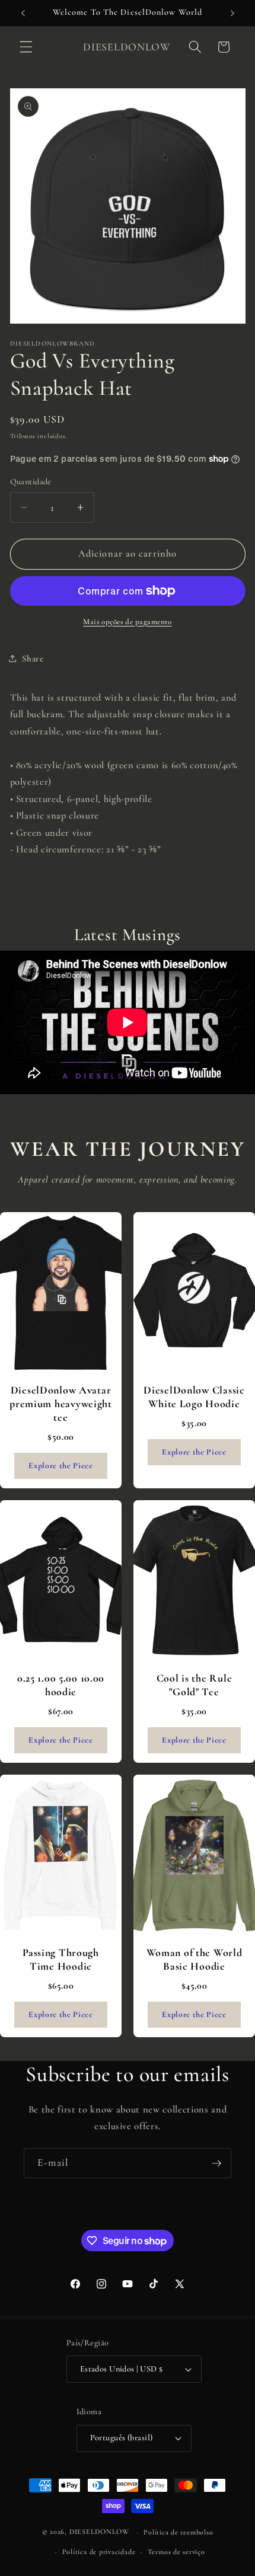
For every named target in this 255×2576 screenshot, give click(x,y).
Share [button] (33, 659)
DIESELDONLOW (99, 2532)
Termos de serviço (176, 2552)
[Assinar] (216, 2163)
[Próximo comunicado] (232, 13)
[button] (26, 47)
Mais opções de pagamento (127, 622)
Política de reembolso (178, 2532)
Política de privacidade (99, 2552)
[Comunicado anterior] (23, 13)
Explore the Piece (60, 1466)
